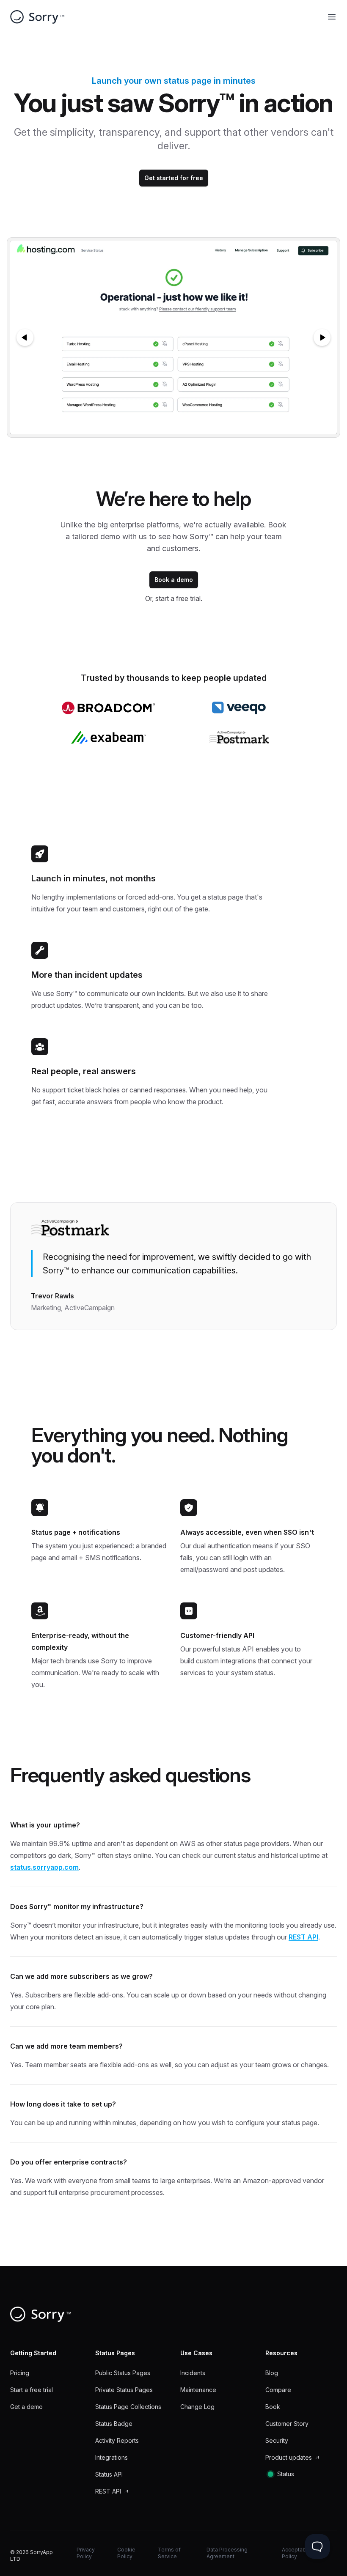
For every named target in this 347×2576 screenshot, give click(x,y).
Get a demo (26, 2407)
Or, (174, 598)
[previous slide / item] (25, 337)
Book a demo (174, 580)
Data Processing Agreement (227, 2553)
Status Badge (114, 2424)
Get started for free (174, 178)
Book (273, 2407)
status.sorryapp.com (44, 1867)
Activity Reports (117, 2440)
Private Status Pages (124, 2390)
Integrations (112, 2457)
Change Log (197, 2407)
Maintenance (198, 2390)
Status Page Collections (128, 2407)
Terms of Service (169, 2553)
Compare (278, 2390)
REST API (303, 1937)
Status (286, 2474)
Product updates (289, 2457)
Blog (272, 2373)
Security (277, 2440)
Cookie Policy (126, 2553)
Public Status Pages (123, 2373)
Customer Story (287, 2424)
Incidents (193, 2373)
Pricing (20, 2373)
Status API (109, 2474)
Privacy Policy (86, 2553)
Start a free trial (32, 2390)
